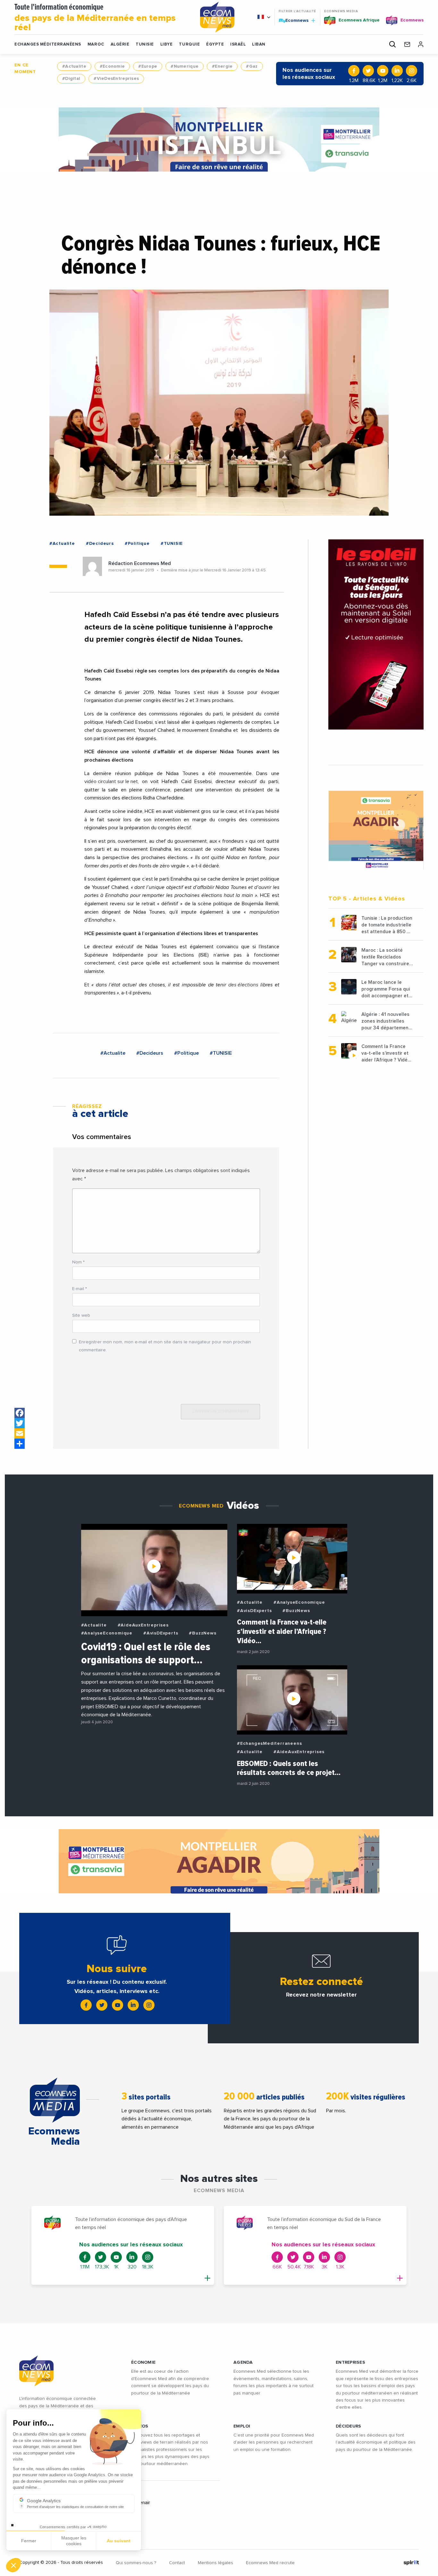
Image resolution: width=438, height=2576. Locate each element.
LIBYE (167, 44)
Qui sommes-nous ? (136, 2563)
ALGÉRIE (120, 44)
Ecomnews (294, 20)
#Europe (148, 66)
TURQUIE (189, 44)
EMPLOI (242, 2426)
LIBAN (259, 44)
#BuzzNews (202, 1633)
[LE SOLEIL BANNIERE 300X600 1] (376, 634)
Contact (177, 2563)
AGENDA (243, 2362)
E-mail (80, 1289)
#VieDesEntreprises (116, 79)
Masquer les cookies (74, 2541)
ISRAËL (238, 44)
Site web (81, 1315)
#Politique (137, 544)
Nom (78, 1262)
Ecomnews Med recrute (270, 2563)
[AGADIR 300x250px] (376, 830)
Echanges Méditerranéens (48, 44)
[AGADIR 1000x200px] (219, 1861)
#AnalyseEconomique (107, 1633)
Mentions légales (215, 2563)
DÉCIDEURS (349, 2426)
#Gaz (252, 66)
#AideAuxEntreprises (143, 1625)
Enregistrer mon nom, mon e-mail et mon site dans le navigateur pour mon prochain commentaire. (165, 1346)
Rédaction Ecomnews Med (140, 563)
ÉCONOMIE (143, 2362)
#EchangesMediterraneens (269, 1744)
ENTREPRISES (350, 2362)
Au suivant (119, 2541)
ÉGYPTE (215, 44)
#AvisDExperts (161, 1633)
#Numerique (185, 66)
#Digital (71, 79)
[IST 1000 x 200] (219, 139)
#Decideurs (100, 544)
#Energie (222, 66)
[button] (13, 2565)
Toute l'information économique (95, 18)
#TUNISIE (172, 544)
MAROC (96, 44)
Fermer (29, 2541)
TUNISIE (145, 44)
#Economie (112, 66)
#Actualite (74, 66)
